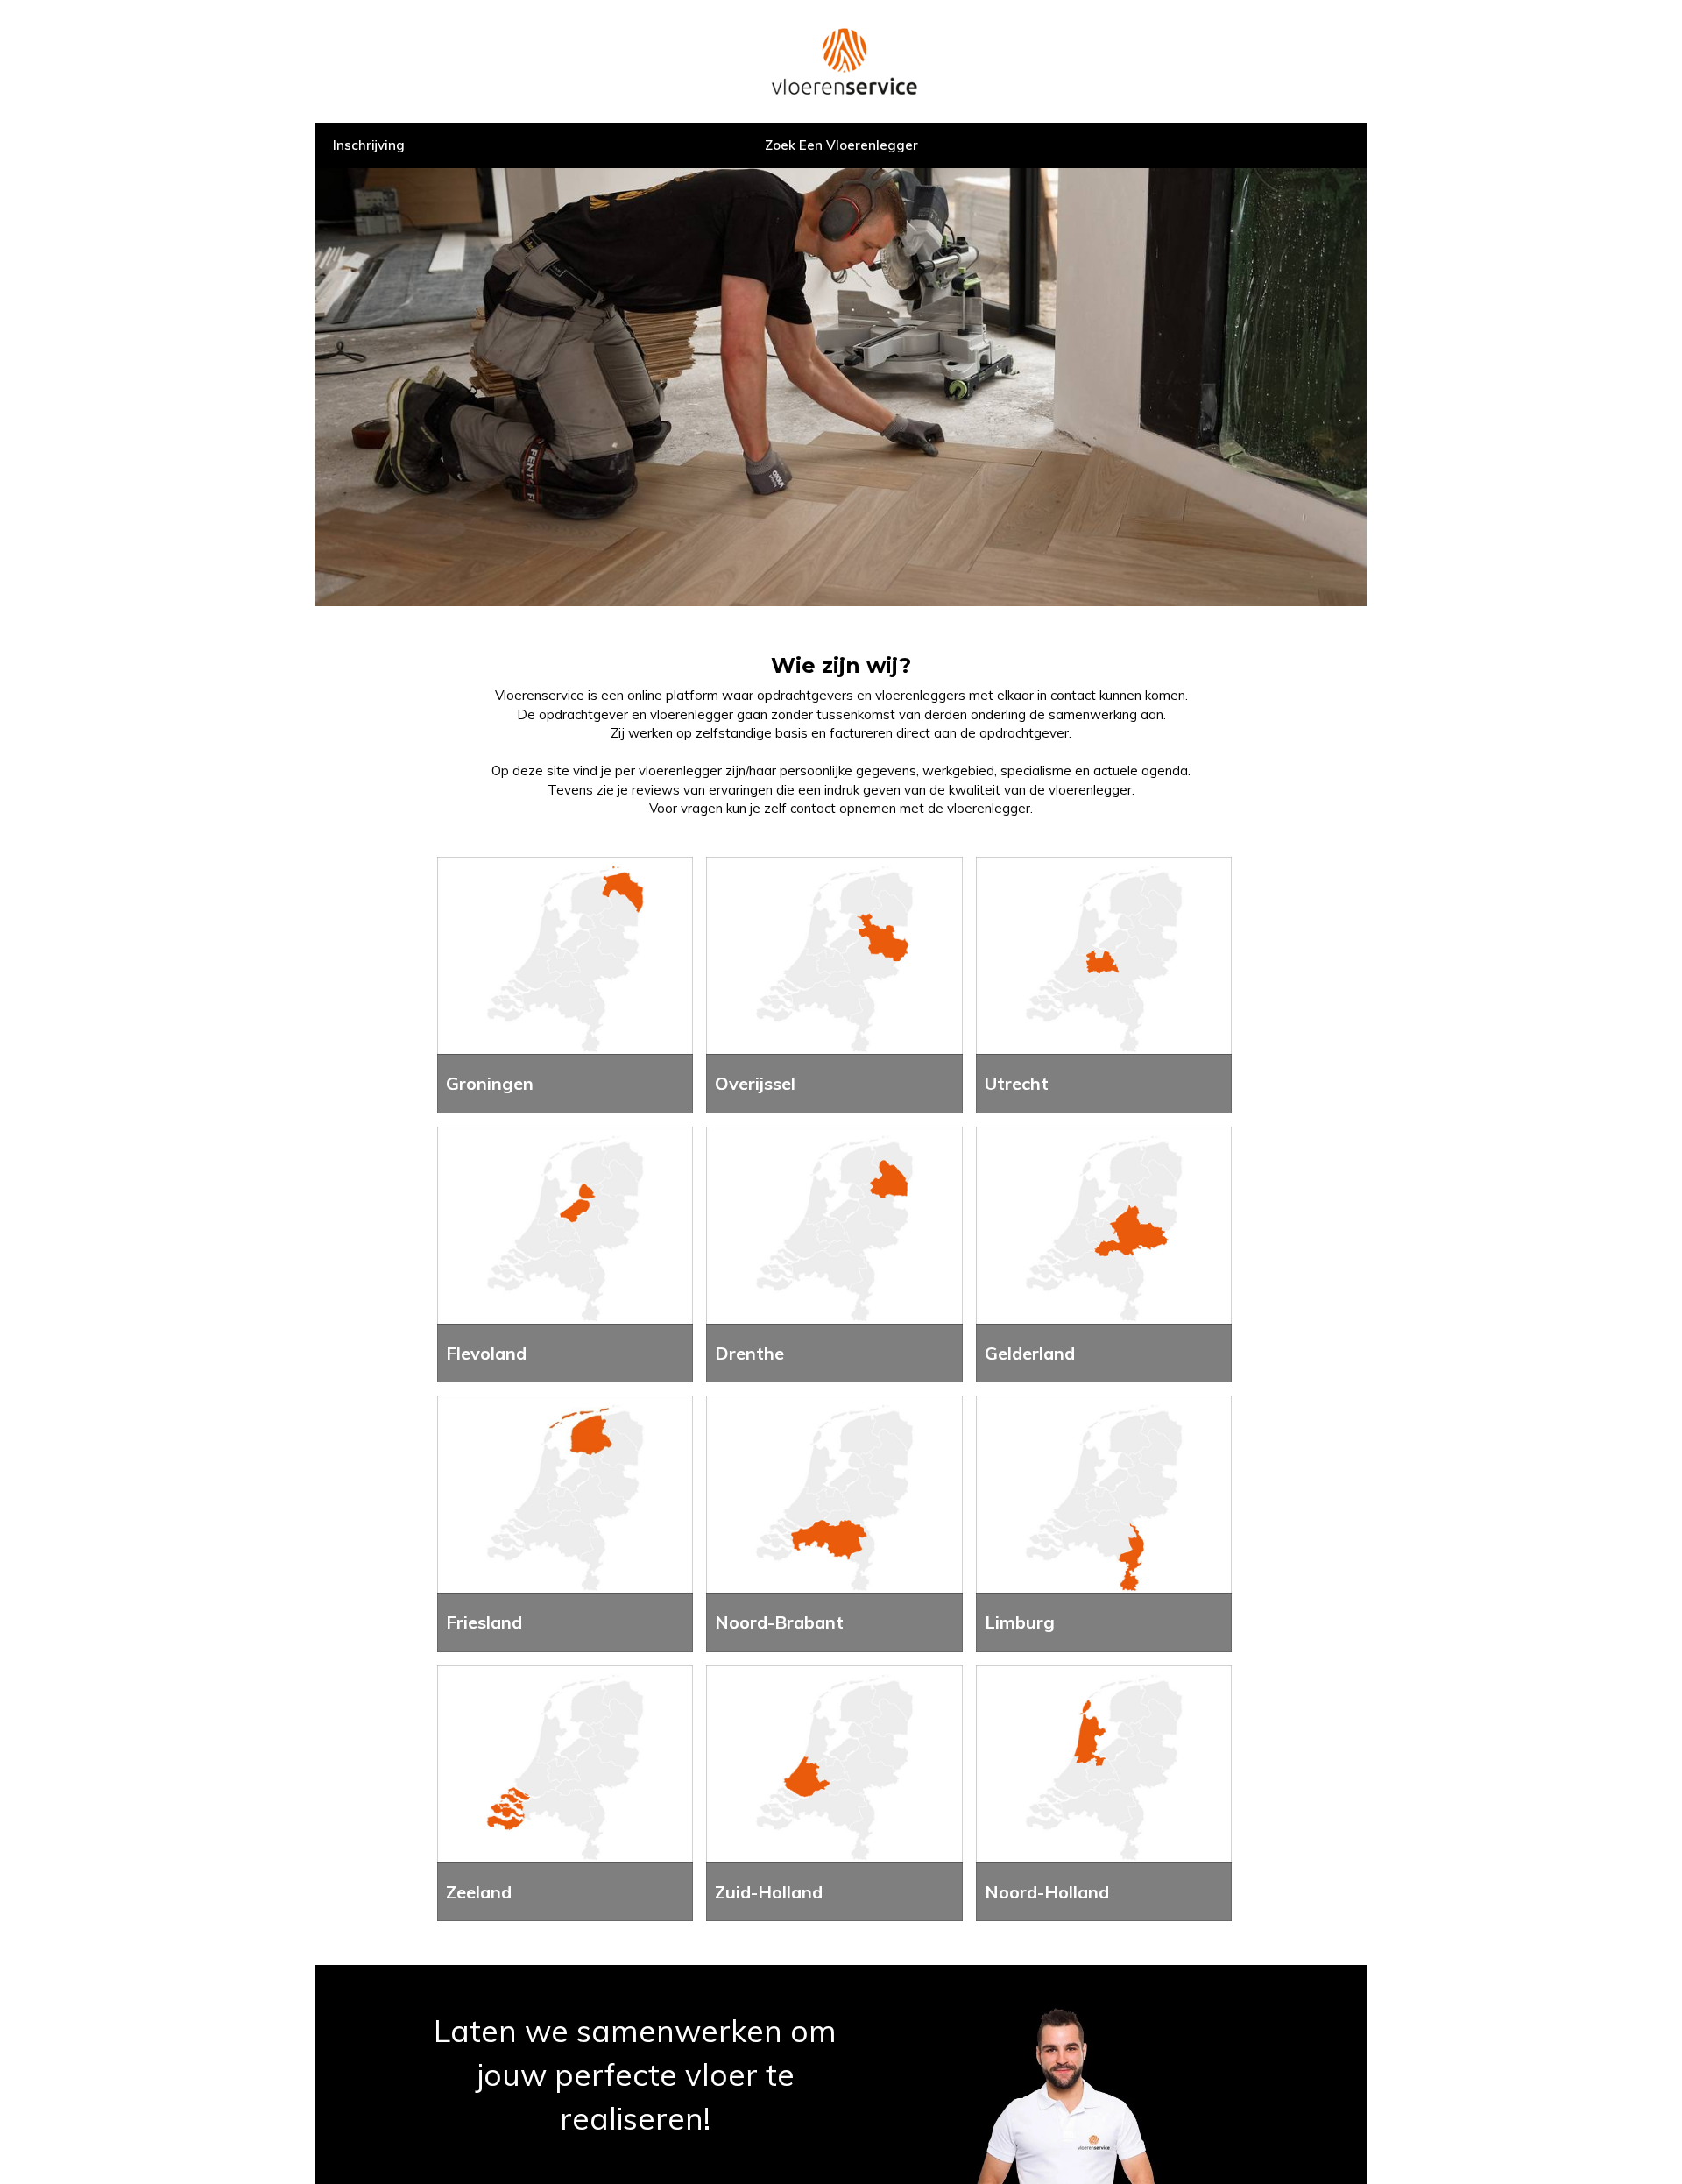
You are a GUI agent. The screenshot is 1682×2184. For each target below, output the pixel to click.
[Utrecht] (1104, 983)
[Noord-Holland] (1104, 1792)
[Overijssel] (834, 983)
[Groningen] (565, 983)
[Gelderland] (1104, 1253)
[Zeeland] (565, 1792)
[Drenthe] (834, 1253)
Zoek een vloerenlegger (841, 145)
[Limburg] (1104, 1522)
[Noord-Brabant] (834, 1522)
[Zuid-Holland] (834, 1792)
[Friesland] (565, 1522)
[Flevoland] (565, 1253)
